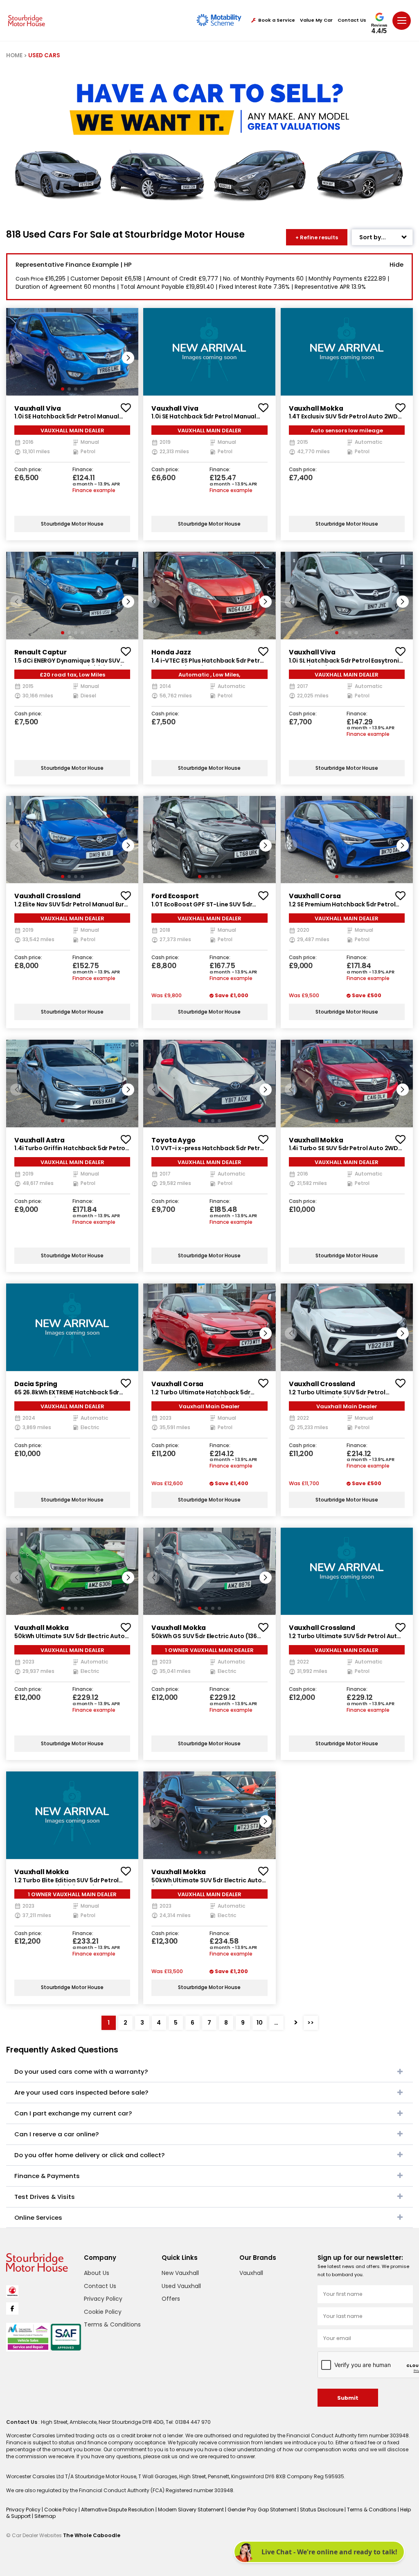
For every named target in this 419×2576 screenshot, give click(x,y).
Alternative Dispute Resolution (118, 2510)
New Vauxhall (180, 2273)
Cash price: (28, 470)
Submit (348, 2398)
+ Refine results (317, 237)
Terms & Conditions (112, 2324)
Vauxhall (251, 2273)
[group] (72, 352)
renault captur (41, 652)
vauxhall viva (38, 408)
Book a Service (277, 20)
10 (260, 2023)
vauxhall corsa (315, 896)
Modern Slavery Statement (191, 2510)
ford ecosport (175, 896)
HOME (14, 55)
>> (311, 2023)
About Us (97, 2273)
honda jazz (171, 652)
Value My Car (316, 20)
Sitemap (45, 2516)
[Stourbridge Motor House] (27, 20)
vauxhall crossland (47, 896)
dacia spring (36, 1384)
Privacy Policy (103, 2299)
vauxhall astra (39, 1140)
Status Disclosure (322, 2510)
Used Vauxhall (181, 2286)
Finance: (83, 470)
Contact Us (352, 20)
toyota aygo (173, 1140)
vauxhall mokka (316, 408)
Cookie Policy (103, 2312)
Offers (171, 2299)
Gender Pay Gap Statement (262, 2510)
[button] (128, 358)
